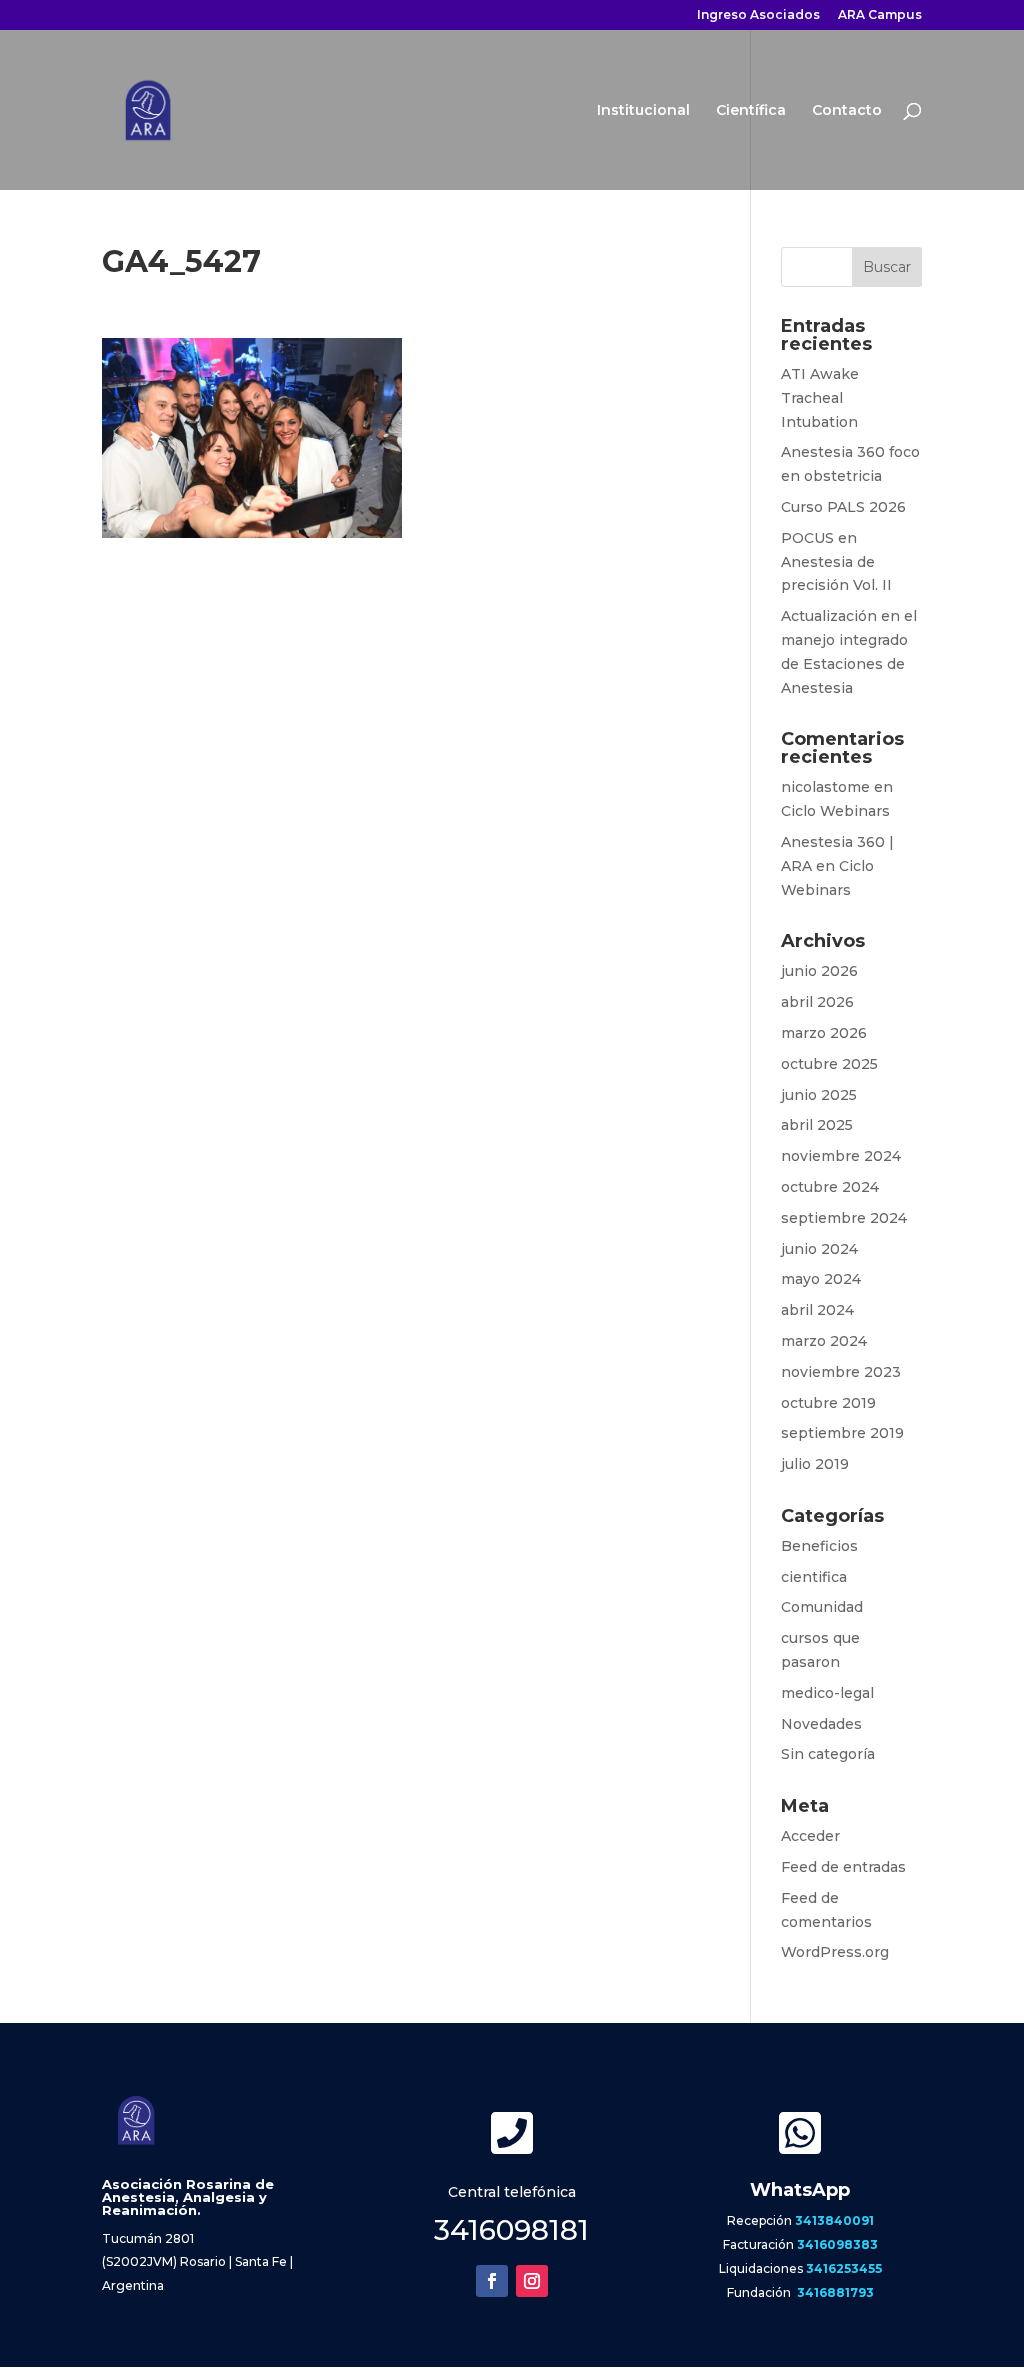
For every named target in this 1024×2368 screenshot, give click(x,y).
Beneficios (819, 1546)
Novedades (821, 1724)
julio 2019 (815, 1464)
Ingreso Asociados (758, 15)
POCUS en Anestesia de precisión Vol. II (836, 562)
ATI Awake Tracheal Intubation (820, 398)
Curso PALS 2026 (843, 507)
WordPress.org (835, 1952)
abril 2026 (817, 1002)
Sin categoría (828, 1754)
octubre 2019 (828, 1403)
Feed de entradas (843, 1867)
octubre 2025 (829, 1064)
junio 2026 (819, 971)
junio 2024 (819, 1249)
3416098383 (837, 2244)
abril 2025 (817, 1125)
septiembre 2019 (842, 1433)
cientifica (814, 1577)
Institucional (643, 111)
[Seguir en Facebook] (492, 2281)
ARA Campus (880, 15)
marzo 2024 (824, 1341)
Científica (751, 111)
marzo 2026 (824, 1033)
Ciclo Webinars (835, 811)
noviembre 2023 (841, 1372)
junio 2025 (819, 1095)
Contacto (847, 111)
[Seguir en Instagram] (532, 2281)
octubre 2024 (830, 1187)
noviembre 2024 (841, 1156)
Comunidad (822, 1607)
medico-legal (827, 1693)
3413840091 (834, 2220)
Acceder (810, 1836)
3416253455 (844, 2268)
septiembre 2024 (844, 1218)
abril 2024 (817, 1310)
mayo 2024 (821, 1279)
